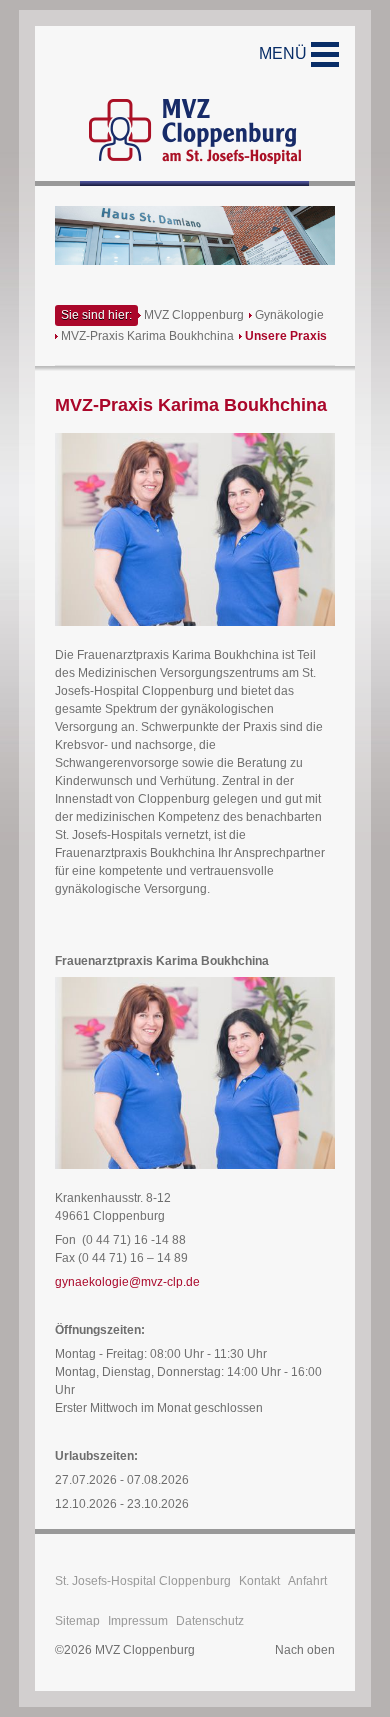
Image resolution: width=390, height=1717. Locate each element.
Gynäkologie (289, 315)
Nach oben (305, 1650)
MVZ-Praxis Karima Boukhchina (147, 336)
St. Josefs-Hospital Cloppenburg (143, 1581)
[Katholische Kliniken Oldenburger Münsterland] (195, 106)
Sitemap (77, 1621)
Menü (285, 53)
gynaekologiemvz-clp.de (127, 1282)
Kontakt (259, 1581)
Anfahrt (307, 1581)
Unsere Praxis (286, 336)
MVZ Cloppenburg (194, 315)
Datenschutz (210, 1621)
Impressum (138, 1621)
